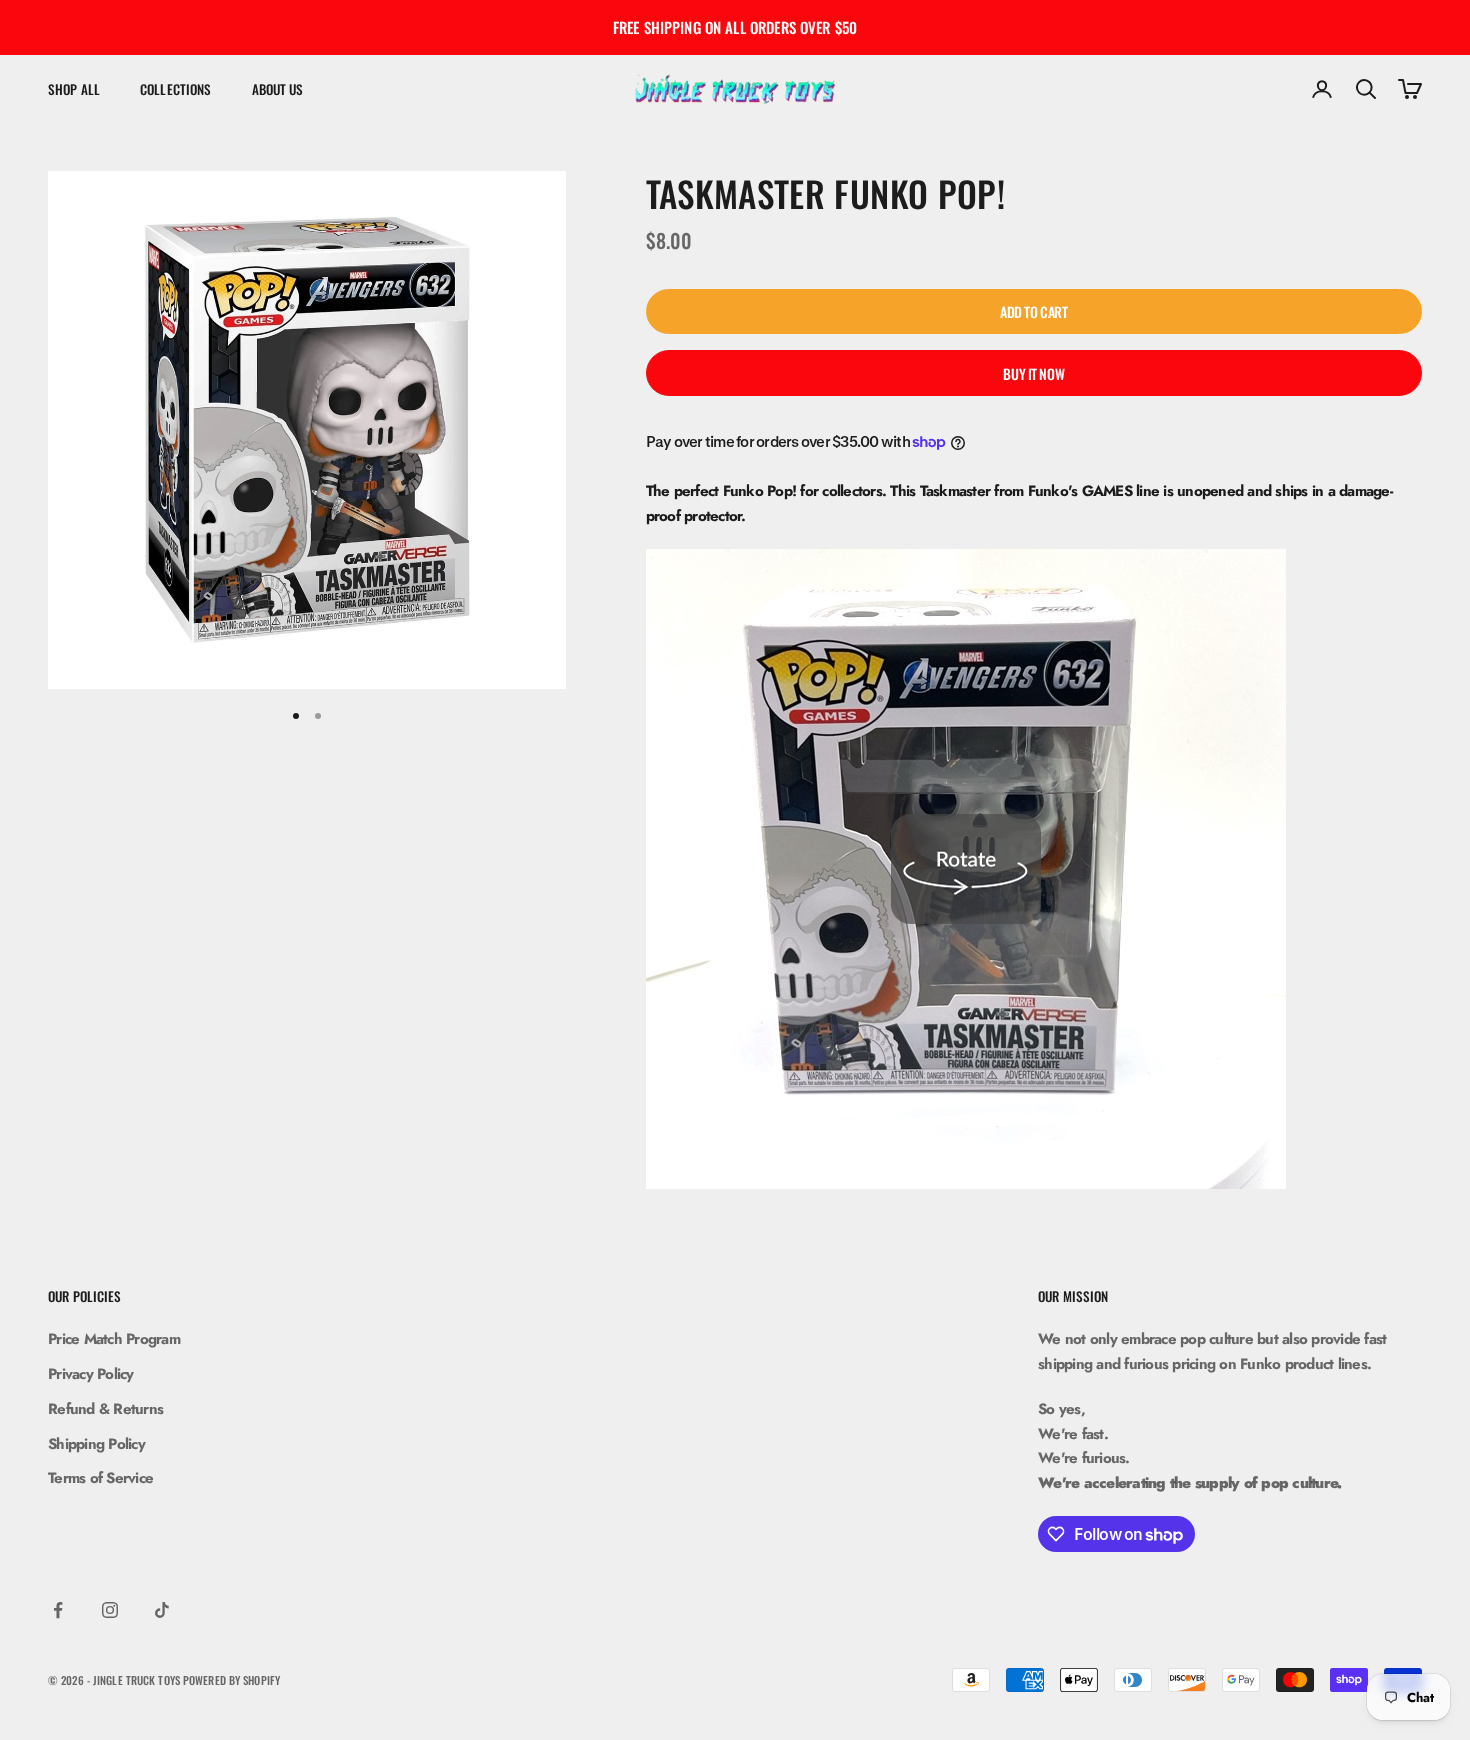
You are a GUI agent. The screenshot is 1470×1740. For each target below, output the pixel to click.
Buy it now (1033, 373)
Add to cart (1033, 311)
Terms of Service (100, 1478)
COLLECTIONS (175, 89)
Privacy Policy (91, 1374)
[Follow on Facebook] (58, 1610)
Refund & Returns (105, 1409)
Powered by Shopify (231, 1680)
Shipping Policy (96, 1444)
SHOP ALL (74, 89)
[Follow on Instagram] (110, 1610)
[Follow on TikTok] (162, 1610)
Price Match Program (114, 1339)
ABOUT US (278, 89)
